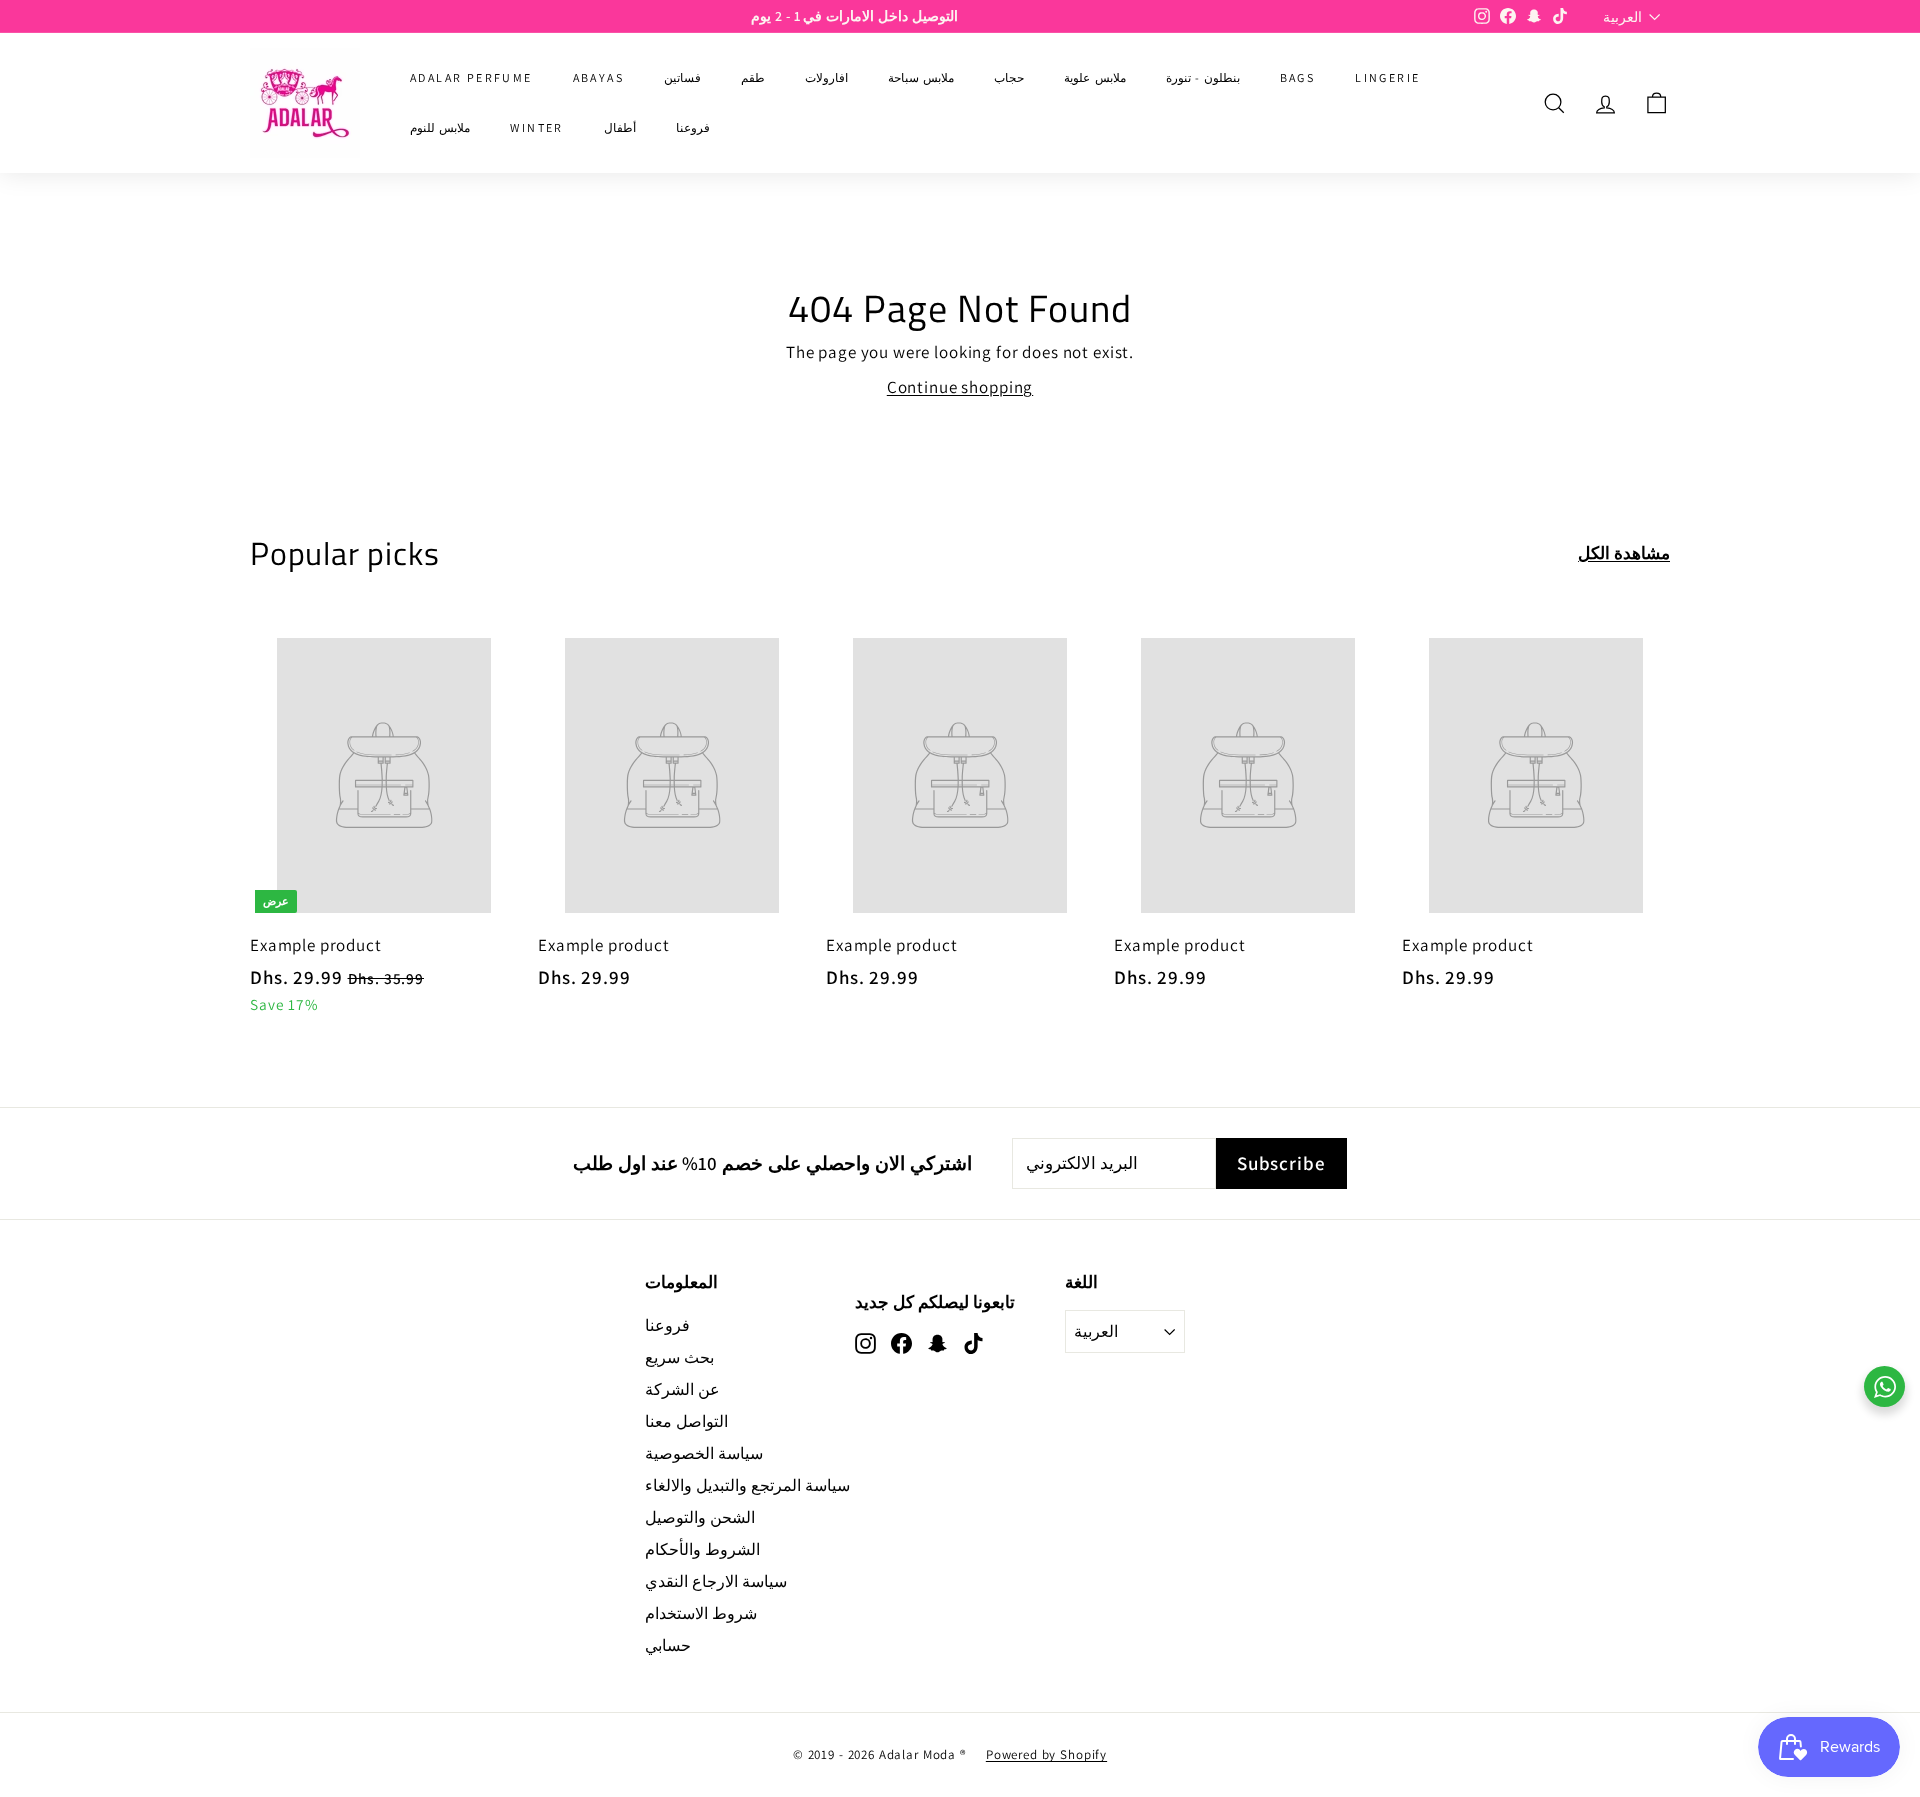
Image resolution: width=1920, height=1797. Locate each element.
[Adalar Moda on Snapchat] (937, 1342)
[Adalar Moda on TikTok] (973, 1342)
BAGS (1298, 77)
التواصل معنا (686, 1421)
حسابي (668, 1645)
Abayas (598, 77)
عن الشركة (682, 1389)
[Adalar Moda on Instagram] (865, 1342)
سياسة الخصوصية (704, 1453)
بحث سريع (679, 1357)
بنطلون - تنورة (1203, 77)
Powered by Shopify (1046, 1754)
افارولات (826, 77)
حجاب (1009, 77)
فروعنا (693, 127)
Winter (536, 127)
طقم (753, 77)
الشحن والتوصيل (700, 1517)
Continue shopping (960, 387)
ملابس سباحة (921, 77)
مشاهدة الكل (1624, 553)
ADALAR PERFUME (471, 77)
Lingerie (1387, 77)
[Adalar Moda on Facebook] (901, 1342)
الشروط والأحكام (702, 1549)
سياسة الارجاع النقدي (716, 1581)
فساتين (682, 77)
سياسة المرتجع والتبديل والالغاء (747, 1485)
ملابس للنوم (440, 127)
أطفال (620, 127)
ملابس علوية (1094, 77)
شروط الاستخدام (701, 1613)
